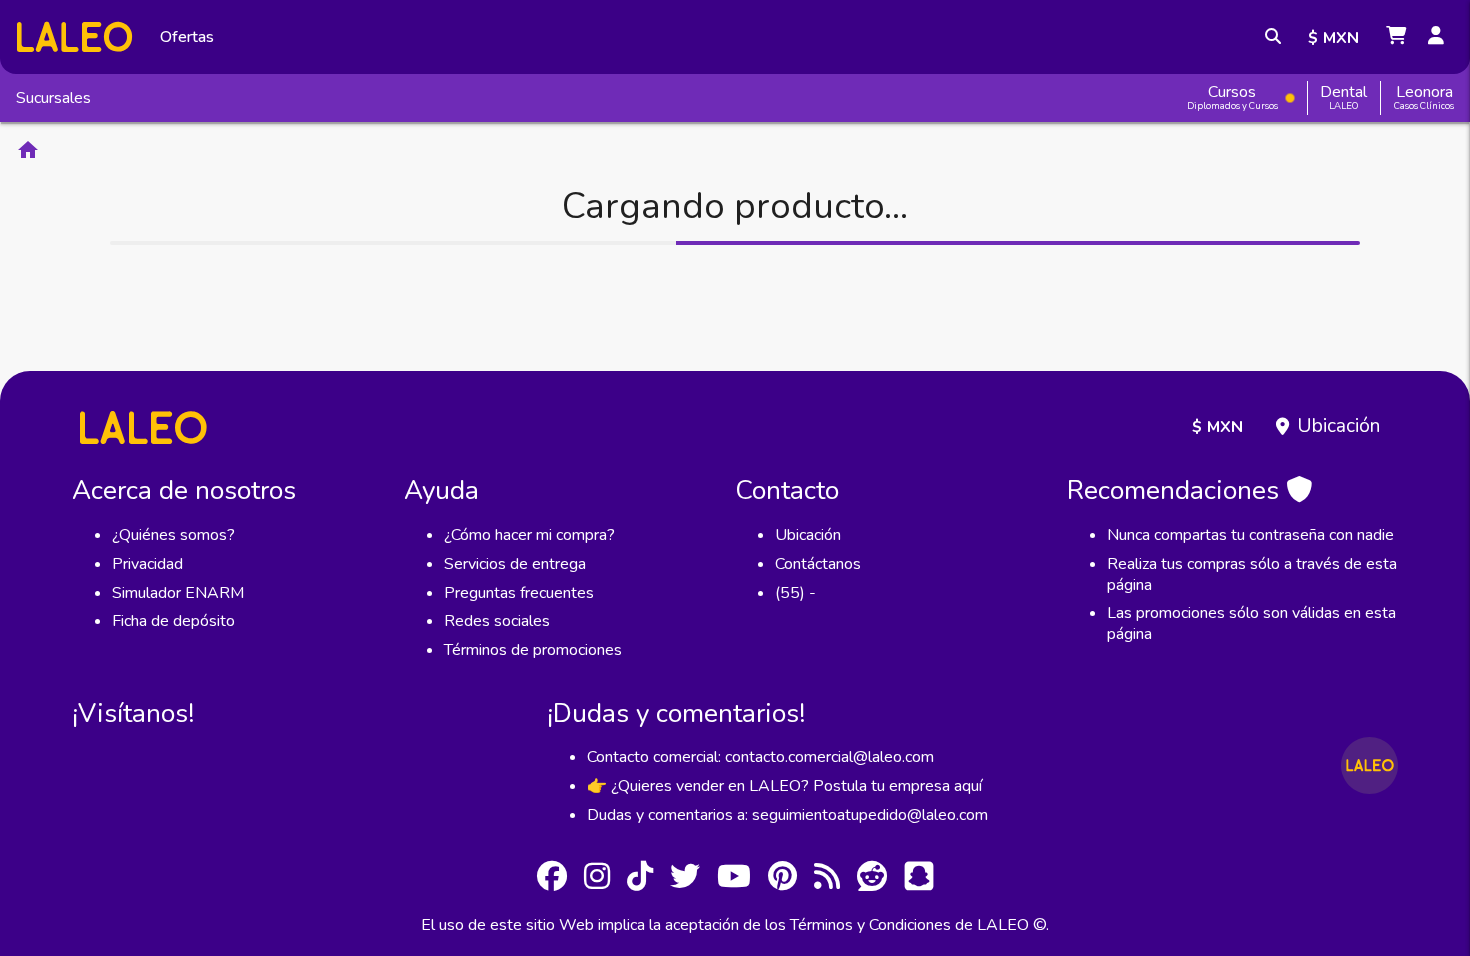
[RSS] (827, 879)
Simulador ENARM (178, 593)
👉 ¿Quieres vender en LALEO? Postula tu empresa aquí (784, 786)
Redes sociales (497, 621)
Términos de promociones (533, 650)
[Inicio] (74, 36)
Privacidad (147, 564)
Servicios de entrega (515, 564)
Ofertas (187, 37)
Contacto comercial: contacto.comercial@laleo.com (760, 757)
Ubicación (1338, 426)
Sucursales (53, 98)
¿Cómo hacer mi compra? (529, 535)
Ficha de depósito (173, 621)
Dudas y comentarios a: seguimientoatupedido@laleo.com (787, 815)
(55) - (795, 593)
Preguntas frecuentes (519, 593)
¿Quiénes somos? (173, 535)
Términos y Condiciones (870, 925)
